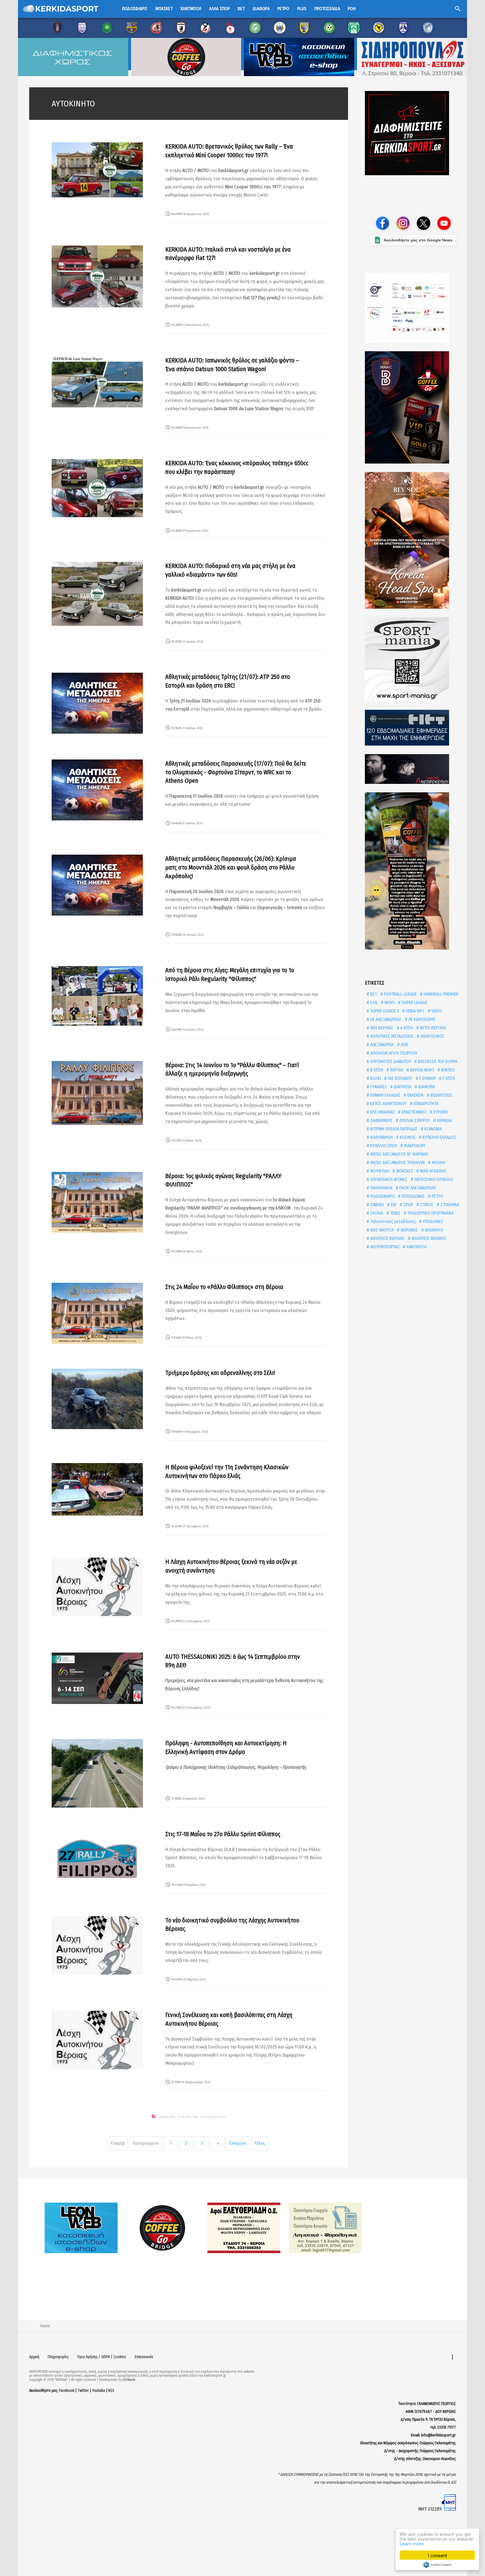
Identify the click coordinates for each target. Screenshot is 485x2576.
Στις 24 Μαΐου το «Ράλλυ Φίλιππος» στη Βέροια (224, 1287)
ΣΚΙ (393, 1205)
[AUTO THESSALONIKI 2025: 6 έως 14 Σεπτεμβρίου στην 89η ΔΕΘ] (97, 1678)
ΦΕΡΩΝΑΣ (409, 1230)
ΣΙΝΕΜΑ (376, 1205)
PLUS (302, 9)
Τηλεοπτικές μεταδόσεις (392, 1221)
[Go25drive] (413, 871)
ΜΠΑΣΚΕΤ (404, 1171)
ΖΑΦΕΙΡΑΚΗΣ (381, 1120)
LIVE (373, 1002)
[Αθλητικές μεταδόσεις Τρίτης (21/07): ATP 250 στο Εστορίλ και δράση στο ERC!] (97, 703)
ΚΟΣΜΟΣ (407, 1137)
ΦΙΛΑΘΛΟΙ (433, 1230)
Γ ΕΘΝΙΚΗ (427, 1078)
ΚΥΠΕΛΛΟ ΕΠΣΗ (383, 1146)
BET (373, 994)
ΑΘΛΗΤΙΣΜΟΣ (432, 1036)
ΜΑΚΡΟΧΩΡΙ (414, 1146)
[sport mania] (413, 659)
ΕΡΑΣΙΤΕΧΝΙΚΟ (413, 1112)
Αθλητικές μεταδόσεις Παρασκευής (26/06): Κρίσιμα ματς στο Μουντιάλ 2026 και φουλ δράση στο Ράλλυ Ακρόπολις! (231, 867)
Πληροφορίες (58, 2357)
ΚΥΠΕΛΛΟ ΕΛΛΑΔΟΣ (439, 1137)
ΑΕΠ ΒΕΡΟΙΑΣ (381, 1028)
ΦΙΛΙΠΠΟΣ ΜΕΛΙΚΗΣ (428, 1238)
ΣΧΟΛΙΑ (376, 1213)
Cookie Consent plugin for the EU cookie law (437, 2565)
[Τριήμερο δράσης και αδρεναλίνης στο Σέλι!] (97, 1399)
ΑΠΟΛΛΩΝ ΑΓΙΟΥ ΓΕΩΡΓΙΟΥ (393, 1053)
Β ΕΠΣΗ (376, 1070)
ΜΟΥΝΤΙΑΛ (379, 1171)
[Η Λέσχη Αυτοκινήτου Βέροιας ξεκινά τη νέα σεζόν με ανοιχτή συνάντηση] (97, 1587)
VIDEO (436, 1011)
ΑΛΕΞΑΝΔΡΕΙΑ (381, 1045)
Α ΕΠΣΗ (406, 1028)
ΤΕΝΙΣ (395, 1213)
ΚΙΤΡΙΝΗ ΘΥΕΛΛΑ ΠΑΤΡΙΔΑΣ (393, 1129)
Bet (241, 9)
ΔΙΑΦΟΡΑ (426, 1087)
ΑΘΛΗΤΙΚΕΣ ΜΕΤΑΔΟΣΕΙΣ (391, 1036)
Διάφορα (261, 9)
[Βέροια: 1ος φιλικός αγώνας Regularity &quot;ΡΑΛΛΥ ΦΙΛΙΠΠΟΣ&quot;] (97, 1202)
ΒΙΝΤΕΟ (447, 1070)
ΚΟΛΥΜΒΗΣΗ (381, 1137)
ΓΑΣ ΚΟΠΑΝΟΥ (400, 1078)
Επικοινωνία (144, 2357)
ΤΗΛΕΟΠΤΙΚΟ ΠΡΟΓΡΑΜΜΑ (430, 1213)
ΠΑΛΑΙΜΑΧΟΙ (381, 1188)
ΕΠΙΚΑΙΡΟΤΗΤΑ (425, 1104)
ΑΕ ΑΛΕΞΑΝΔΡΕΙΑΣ (385, 1019)
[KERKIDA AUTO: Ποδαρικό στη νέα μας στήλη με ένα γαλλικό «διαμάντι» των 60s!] (97, 594)
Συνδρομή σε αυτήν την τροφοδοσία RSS (192, 2117)
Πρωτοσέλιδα (327, 9)
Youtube (99, 2391)
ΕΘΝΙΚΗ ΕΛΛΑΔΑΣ (385, 1095)
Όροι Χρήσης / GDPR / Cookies (102, 2357)
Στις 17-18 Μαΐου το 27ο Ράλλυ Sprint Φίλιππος (223, 1834)
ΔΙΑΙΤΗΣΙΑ (402, 1087)
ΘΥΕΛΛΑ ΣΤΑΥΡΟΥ (414, 1120)
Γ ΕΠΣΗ (448, 1078)
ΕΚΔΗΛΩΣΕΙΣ (441, 1095)
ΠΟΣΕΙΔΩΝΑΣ (413, 1196)
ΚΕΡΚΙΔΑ (444, 1120)
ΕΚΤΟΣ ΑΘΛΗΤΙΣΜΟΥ (388, 1104)
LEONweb (129, 2380)
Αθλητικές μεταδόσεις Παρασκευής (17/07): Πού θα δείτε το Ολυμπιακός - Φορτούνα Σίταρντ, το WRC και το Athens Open (236, 772)
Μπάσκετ (164, 9)
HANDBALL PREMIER (440, 994)
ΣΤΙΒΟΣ (426, 1205)
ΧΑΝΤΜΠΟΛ (416, 1247)
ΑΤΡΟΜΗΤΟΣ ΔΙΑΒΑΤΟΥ (390, 1061)
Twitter (83, 2391)
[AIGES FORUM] (413, 308)
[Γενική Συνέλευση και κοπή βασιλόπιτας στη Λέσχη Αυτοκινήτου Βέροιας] (97, 2040)
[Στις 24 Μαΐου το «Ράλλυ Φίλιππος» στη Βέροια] (97, 1313)
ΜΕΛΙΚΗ (438, 1162)
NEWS (389, 1002)
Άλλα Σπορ (219, 9)
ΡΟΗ (352, 9)
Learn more (412, 2543)
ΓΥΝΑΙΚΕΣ (378, 1087)
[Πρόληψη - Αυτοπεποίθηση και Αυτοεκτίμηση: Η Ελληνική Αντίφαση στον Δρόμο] (97, 1773)
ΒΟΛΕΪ (375, 1078)
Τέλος (259, 2143)
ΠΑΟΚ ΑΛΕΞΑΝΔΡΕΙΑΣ (417, 1188)
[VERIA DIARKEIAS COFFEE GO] (413, 407)
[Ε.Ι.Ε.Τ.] (413, 728)
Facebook (67, 2391)
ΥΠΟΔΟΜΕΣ (432, 1221)
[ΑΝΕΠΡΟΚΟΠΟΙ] (413, 769)
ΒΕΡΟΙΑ (396, 1070)
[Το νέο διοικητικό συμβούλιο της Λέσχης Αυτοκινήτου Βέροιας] (97, 1945)
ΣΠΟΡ (408, 1205)
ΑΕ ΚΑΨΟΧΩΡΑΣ (421, 1019)
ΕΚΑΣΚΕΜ (415, 1095)
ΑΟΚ (404, 1045)
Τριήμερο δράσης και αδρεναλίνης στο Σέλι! (220, 1373)
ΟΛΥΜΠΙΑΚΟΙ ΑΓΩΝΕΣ (388, 1179)
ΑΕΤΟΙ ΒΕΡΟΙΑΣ (433, 1028)
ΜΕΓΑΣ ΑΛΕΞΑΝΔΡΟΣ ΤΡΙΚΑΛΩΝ (397, 1162)
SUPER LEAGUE (414, 1002)
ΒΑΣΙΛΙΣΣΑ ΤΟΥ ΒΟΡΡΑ (437, 1061)
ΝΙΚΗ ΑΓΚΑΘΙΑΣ (433, 1171)
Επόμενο (238, 2143)
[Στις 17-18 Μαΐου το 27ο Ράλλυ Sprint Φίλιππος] (97, 1860)
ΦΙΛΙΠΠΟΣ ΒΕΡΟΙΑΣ (387, 1238)
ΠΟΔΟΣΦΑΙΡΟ (382, 1196)
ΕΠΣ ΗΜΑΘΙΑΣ (382, 1112)
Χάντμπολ (191, 9)
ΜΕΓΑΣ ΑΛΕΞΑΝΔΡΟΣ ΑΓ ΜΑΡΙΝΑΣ (399, 1154)
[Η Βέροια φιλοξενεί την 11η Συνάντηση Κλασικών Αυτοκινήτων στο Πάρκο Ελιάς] (97, 1489)
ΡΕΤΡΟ (437, 1196)
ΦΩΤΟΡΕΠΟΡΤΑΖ (384, 1247)
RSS (111, 2391)
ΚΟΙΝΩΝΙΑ (433, 1129)
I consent (437, 2555)
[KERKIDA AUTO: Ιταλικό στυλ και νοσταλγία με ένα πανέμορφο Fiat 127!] (97, 276)
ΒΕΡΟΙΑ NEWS (422, 1070)
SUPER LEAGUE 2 (384, 1011)
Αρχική (34, 2357)
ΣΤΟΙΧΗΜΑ (449, 1205)
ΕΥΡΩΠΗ (440, 1112)
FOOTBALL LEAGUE (400, 994)
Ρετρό (283, 9)
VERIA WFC (415, 1011)
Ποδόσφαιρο (135, 9)
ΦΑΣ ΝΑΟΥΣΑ (381, 1230)
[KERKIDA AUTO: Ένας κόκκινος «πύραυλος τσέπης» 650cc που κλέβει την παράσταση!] (97, 488)
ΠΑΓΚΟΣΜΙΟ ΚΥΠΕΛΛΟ (433, 1179)
